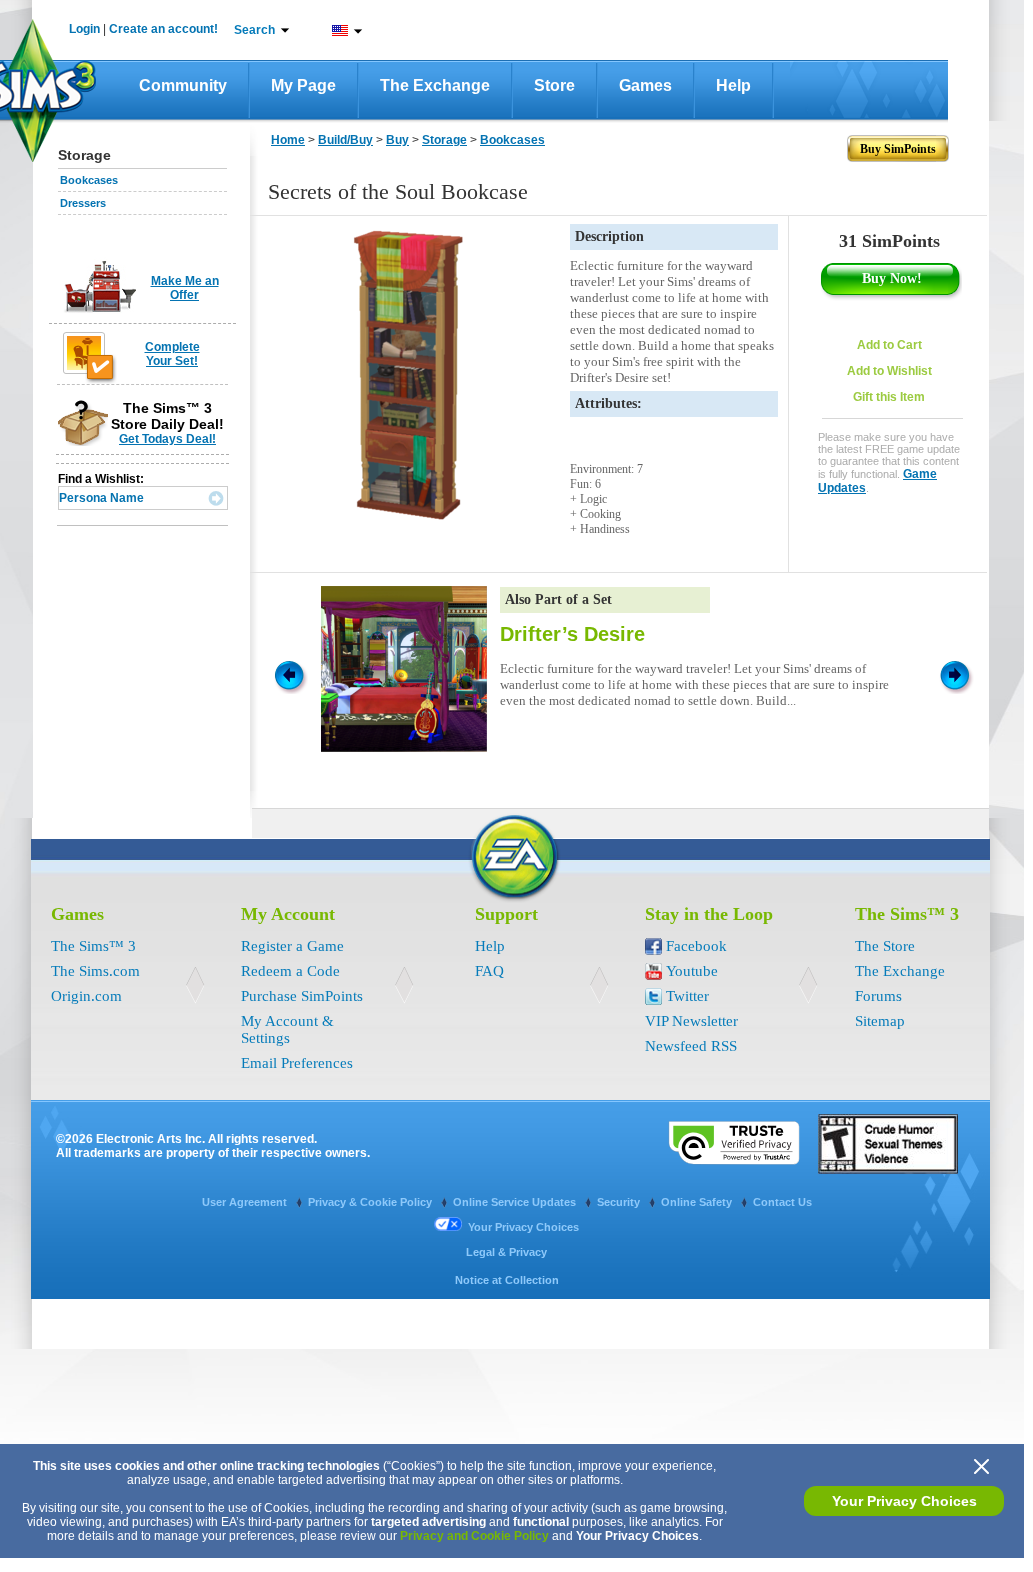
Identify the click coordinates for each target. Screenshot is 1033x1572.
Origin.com (86, 996)
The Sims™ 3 (93, 946)
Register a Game (292, 946)
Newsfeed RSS (691, 1046)
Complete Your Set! (172, 354)
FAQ (489, 971)
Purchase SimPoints (302, 996)
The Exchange (435, 85)
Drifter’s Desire (572, 634)
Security (620, 1202)
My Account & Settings (287, 1029)
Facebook (696, 946)
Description (609, 236)
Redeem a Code (290, 971)
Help (733, 85)
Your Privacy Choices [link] (523, 1227)
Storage (444, 140)
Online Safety (698, 1202)
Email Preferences (297, 1063)
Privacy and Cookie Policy (474, 1536)
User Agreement (246, 1202)
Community (183, 85)
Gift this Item (889, 397)
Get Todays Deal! (167, 439)
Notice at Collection (507, 1280)
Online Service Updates (516, 1202)
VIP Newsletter (691, 1021)
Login (84, 29)
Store (554, 85)
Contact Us (782, 1202)
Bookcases (89, 180)
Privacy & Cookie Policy (371, 1202)
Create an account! (163, 29)
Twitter (687, 996)
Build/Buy (345, 140)
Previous (288, 674)
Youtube (692, 971)
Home (288, 140)
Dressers (83, 203)
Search (254, 30)
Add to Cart (889, 345)
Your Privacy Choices (904, 1501)
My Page (303, 85)
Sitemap (880, 1021)
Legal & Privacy (506, 1252)
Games (645, 85)
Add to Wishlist (889, 371)
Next (958, 674)
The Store (885, 946)
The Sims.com (95, 971)
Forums (878, 996)
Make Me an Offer (185, 288)
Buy (397, 140)
